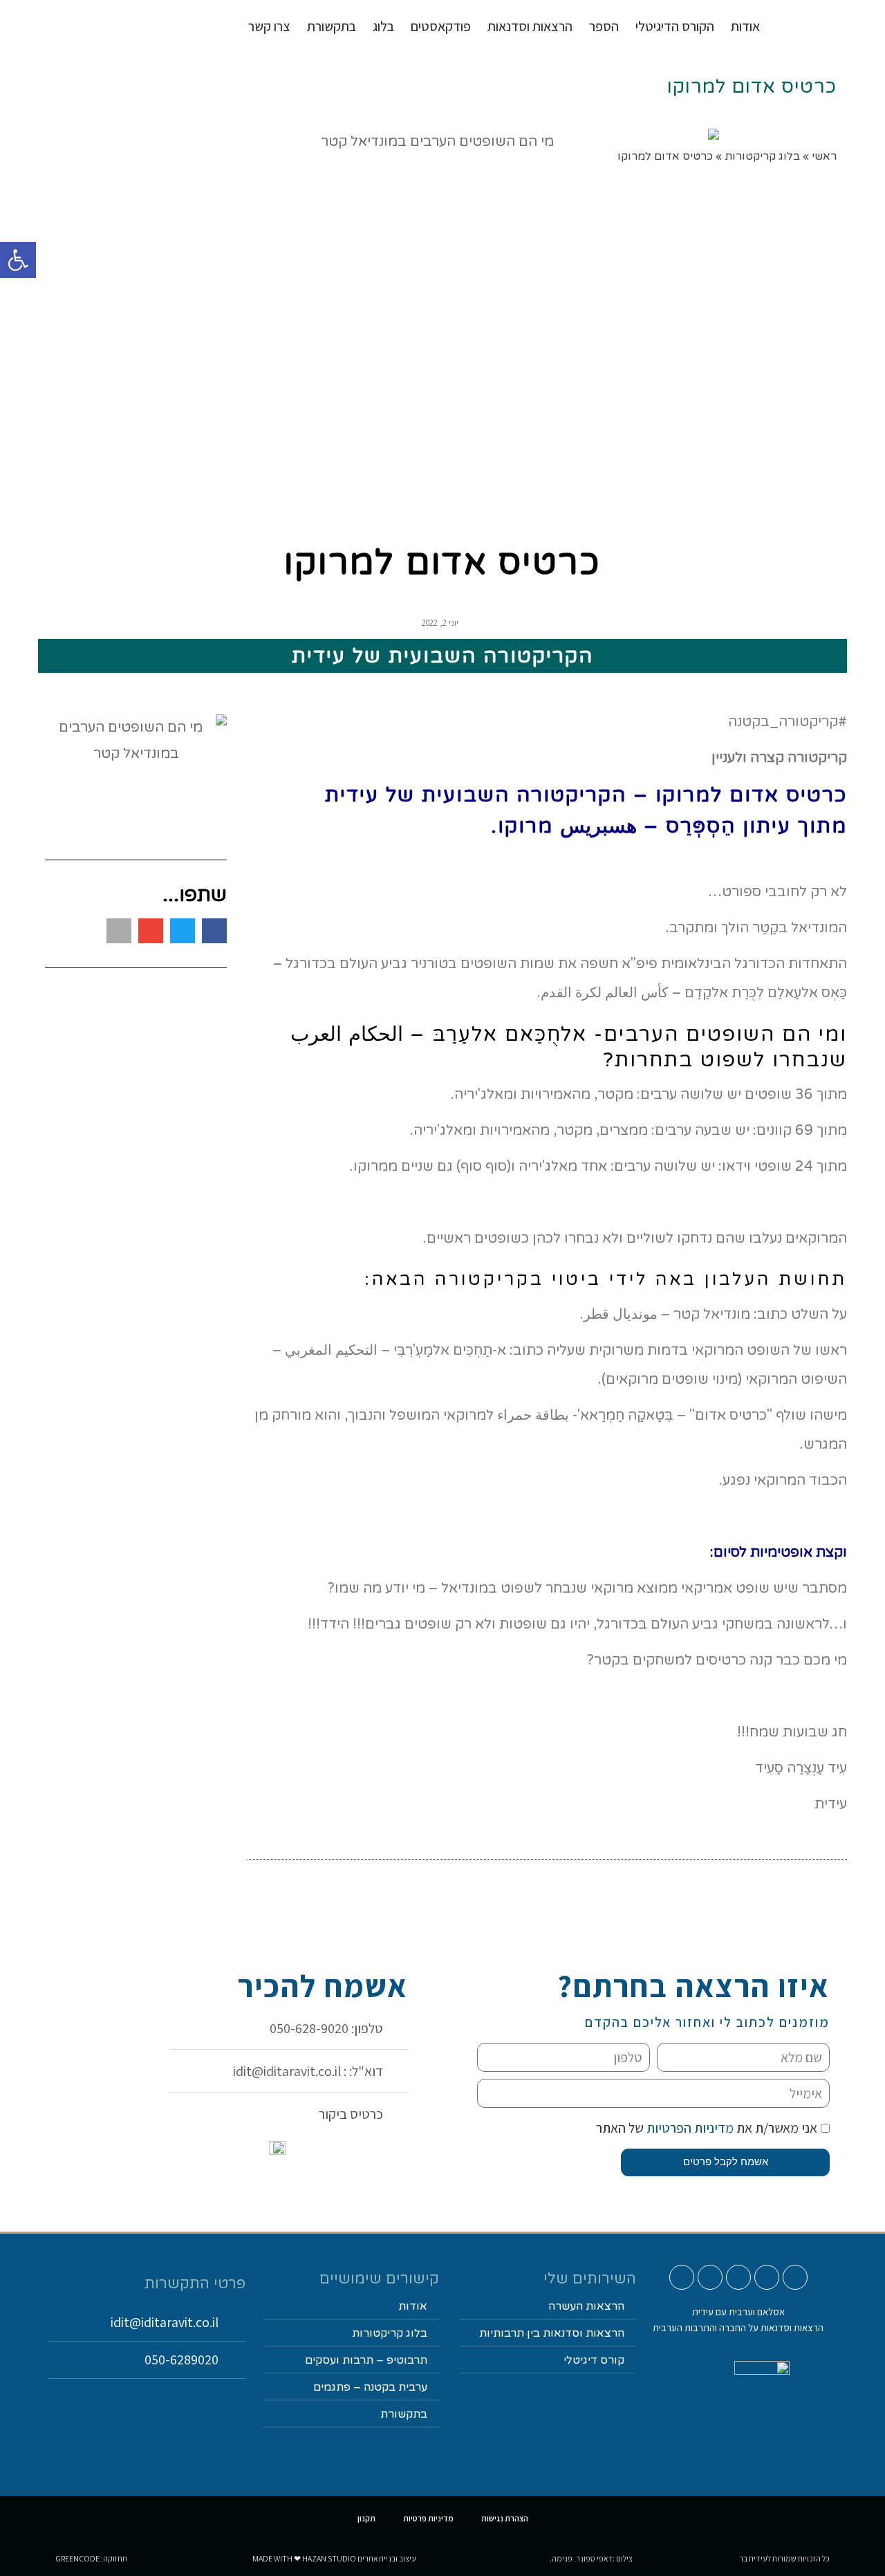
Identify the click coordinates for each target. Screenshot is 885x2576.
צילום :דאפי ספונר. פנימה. (591, 2558)
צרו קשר (269, 26)
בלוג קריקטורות (390, 2333)
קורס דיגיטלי (594, 2360)
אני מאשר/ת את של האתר (707, 2128)
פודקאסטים (441, 26)
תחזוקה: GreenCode (91, 2558)
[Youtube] (795, 2277)
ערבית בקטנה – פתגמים (370, 2387)
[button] (214, 931)
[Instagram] (767, 2277)
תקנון (366, 2518)
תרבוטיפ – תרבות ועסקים (366, 2360)
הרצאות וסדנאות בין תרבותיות (552, 2333)
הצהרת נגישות (505, 2518)
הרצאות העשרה (586, 2306)
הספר (604, 26)
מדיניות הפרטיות (689, 2128)
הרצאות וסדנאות (530, 26)
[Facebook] (738, 2277)
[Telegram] (682, 2277)
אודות (745, 26)
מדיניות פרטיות (428, 2518)
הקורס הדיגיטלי (675, 26)
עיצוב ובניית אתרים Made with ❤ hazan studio (334, 2558)
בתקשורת (404, 2414)
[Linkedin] (710, 2277)
